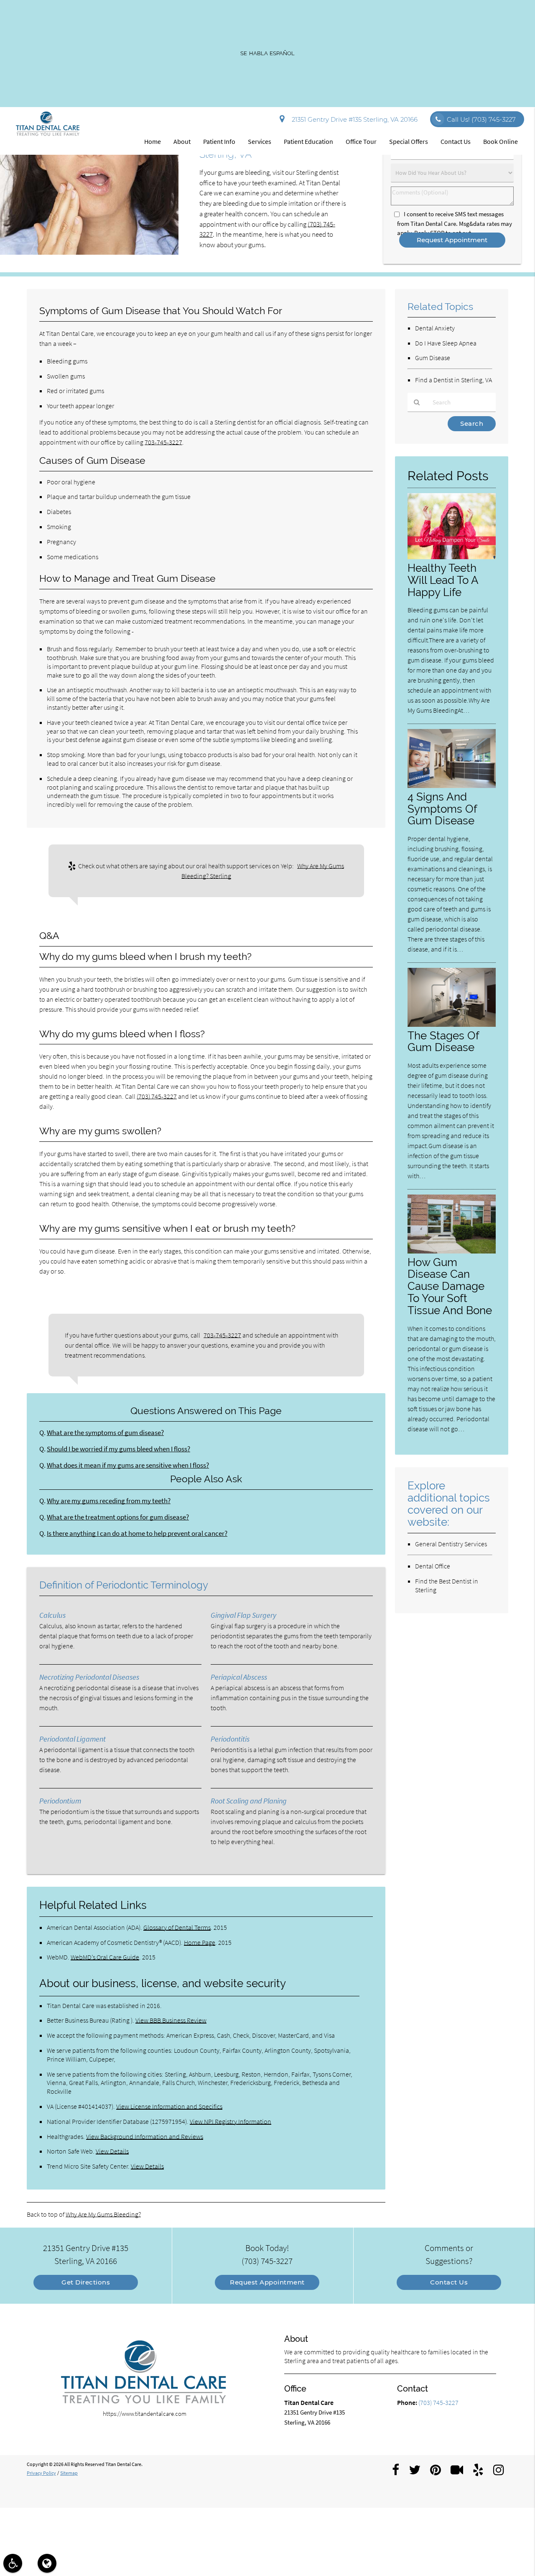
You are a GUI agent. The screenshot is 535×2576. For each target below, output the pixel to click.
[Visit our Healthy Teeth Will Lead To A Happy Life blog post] (452, 557)
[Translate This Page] (47, 2563)
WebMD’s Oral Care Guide (105, 1957)
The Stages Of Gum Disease (443, 1041)
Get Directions (86, 2282)
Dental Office (433, 1566)
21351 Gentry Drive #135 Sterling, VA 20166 (353, 119)
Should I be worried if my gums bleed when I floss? (118, 1449)
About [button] (182, 141)
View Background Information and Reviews (145, 2136)
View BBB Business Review (171, 2020)
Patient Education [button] (308, 141)
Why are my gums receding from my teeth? (109, 1501)
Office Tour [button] (361, 141)
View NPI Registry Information (231, 2121)
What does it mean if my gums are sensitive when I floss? (128, 1465)
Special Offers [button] (409, 141)
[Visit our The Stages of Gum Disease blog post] (452, 1025)
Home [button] (153, 141)
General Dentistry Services (451, 1544)
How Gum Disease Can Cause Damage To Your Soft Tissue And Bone (450, 1286)
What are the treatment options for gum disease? (118, 1517)
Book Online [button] (501, 141)
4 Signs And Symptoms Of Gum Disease (442, 809)
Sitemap (69, 2473)
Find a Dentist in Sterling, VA (453, 380)
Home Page (200, 1942)
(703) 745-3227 (157, 1096)
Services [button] (260, 141)
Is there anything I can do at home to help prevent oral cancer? (137, 1534)
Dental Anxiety (435, 328)
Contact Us (449, 2282)
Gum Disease (433, 358)
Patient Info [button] (219, 141)
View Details (112, 2151)
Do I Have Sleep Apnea (446, 343)
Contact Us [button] (456, 141)
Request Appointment (267, 2282)
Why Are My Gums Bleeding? (103, 2214)
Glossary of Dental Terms (177, 1927)
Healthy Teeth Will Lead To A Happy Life (443, 580)
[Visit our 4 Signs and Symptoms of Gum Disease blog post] (452, 786)
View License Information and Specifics (169, 2106)
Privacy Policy (41, 2473)
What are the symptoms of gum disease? (105, 1433)
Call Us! (481, 119)
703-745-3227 (163, 442)
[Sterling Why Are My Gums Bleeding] (89, 252)
